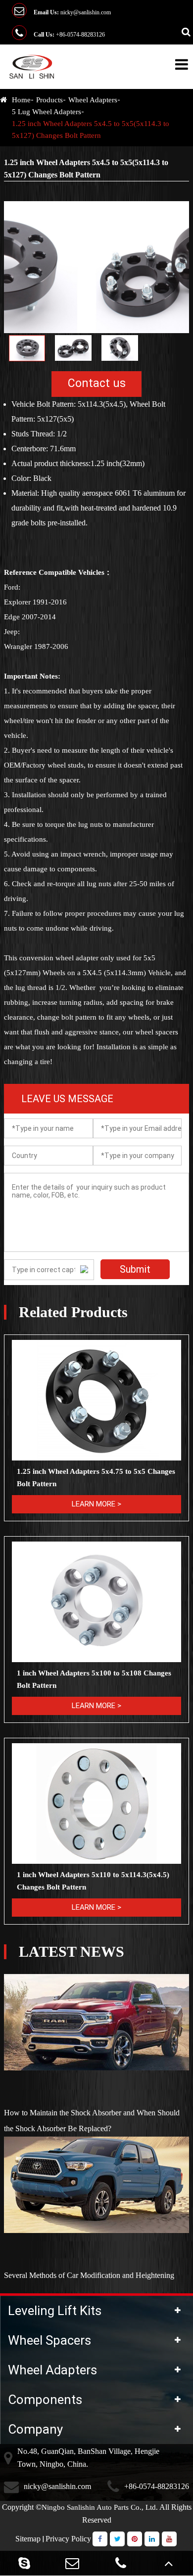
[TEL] (121, 2563)
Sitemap (28, 2539)
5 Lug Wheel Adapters (47, 112)
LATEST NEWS (72, 1952)
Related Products (73, 1312)
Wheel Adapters (93, 100)
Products (49, 100)
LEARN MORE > (96, 1504)
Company (35, 2429)
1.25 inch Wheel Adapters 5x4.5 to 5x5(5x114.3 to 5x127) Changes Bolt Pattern (91, 129)
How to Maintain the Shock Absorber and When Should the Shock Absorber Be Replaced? (92, 2121)
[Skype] (24, 2563)
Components (45, 2400)
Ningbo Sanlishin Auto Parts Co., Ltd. (100, 2507)
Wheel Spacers (49, 2340)
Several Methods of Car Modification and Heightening (89, 2275)
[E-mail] (73, 2563)
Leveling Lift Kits (55, 2311)
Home (21, 100)
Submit (135, 1269)
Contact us (97, 383)
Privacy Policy (68, 2539)
